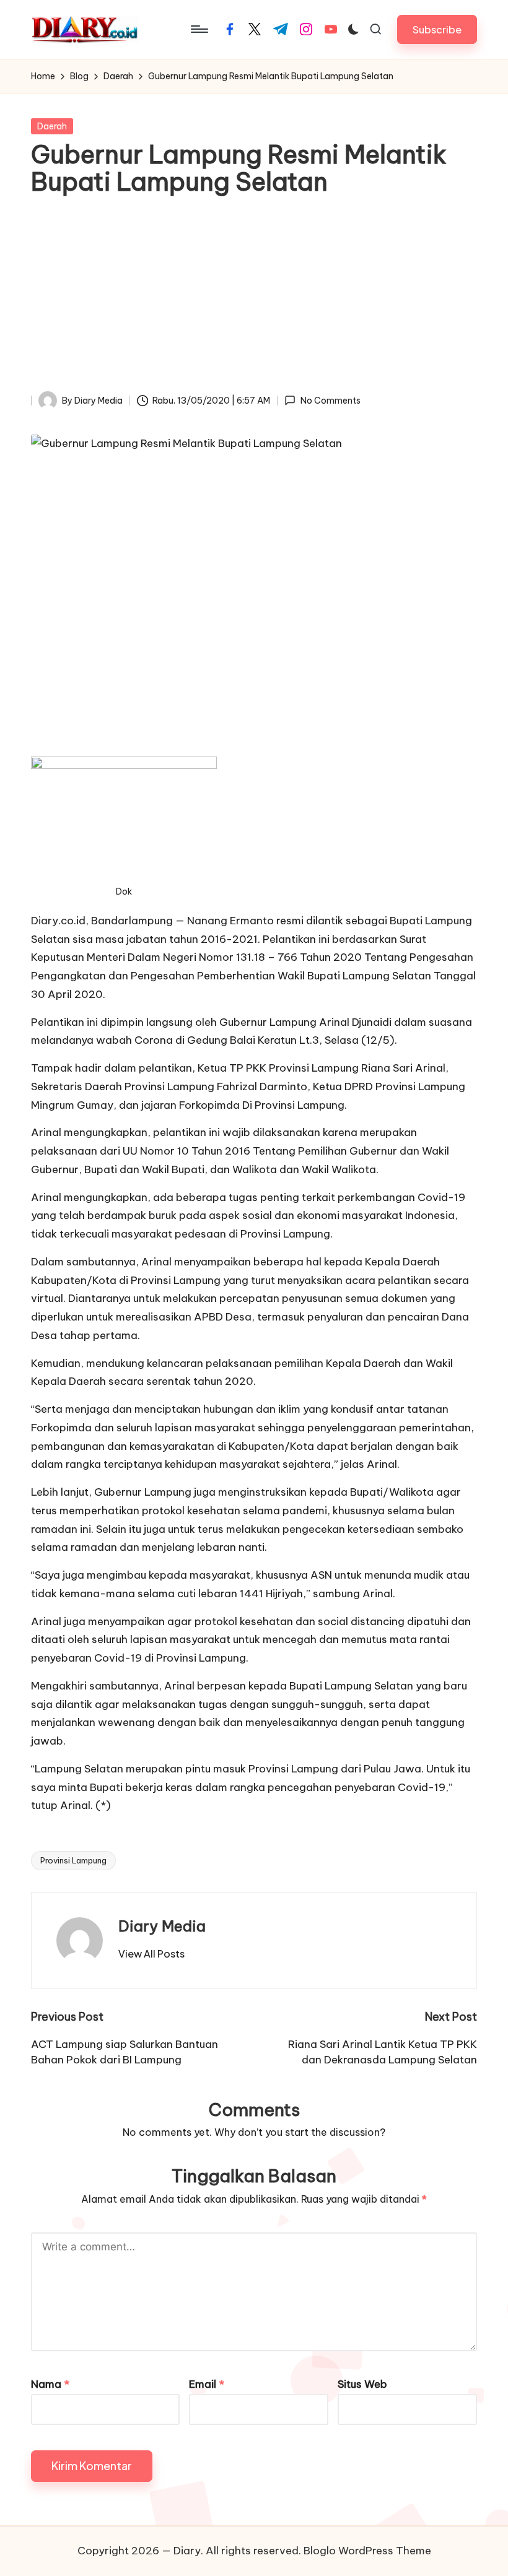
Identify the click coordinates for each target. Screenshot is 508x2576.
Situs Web (362, 2384)
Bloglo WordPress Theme (367, 2551)
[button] (437, 29)
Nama (50, 2384)
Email (207, 2384)
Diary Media (162, 1926)
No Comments (330, 401)
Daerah (52, 126)
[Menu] (199, 29)
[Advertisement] (254, 298)
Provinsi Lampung (73, 1860)
